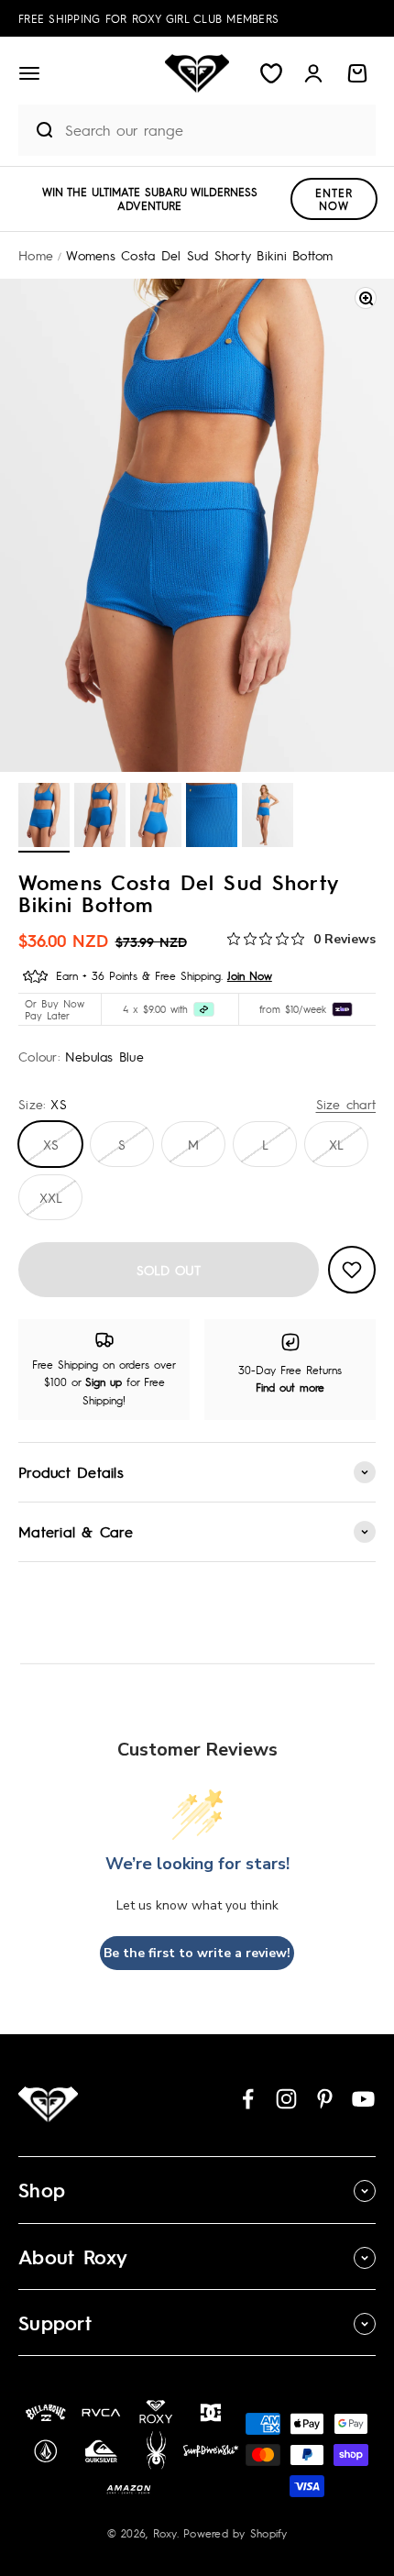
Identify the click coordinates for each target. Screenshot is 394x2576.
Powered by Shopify (235, 2533)
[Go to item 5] (268, 818)
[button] (29, 73)
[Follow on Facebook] (248, 2099)
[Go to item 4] (212, 818)
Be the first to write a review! (197, 1953)
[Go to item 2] (100, 818)
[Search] (37, 130)
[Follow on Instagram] (286, 2099)
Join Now (250, 975)
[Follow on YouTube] (363, 2099)
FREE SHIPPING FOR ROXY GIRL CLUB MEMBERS (148, 18)
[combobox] (216, 130)
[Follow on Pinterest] (325, 2099)
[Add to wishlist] (352, 1270)
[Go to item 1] (44, 818)
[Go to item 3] (156, 818)
